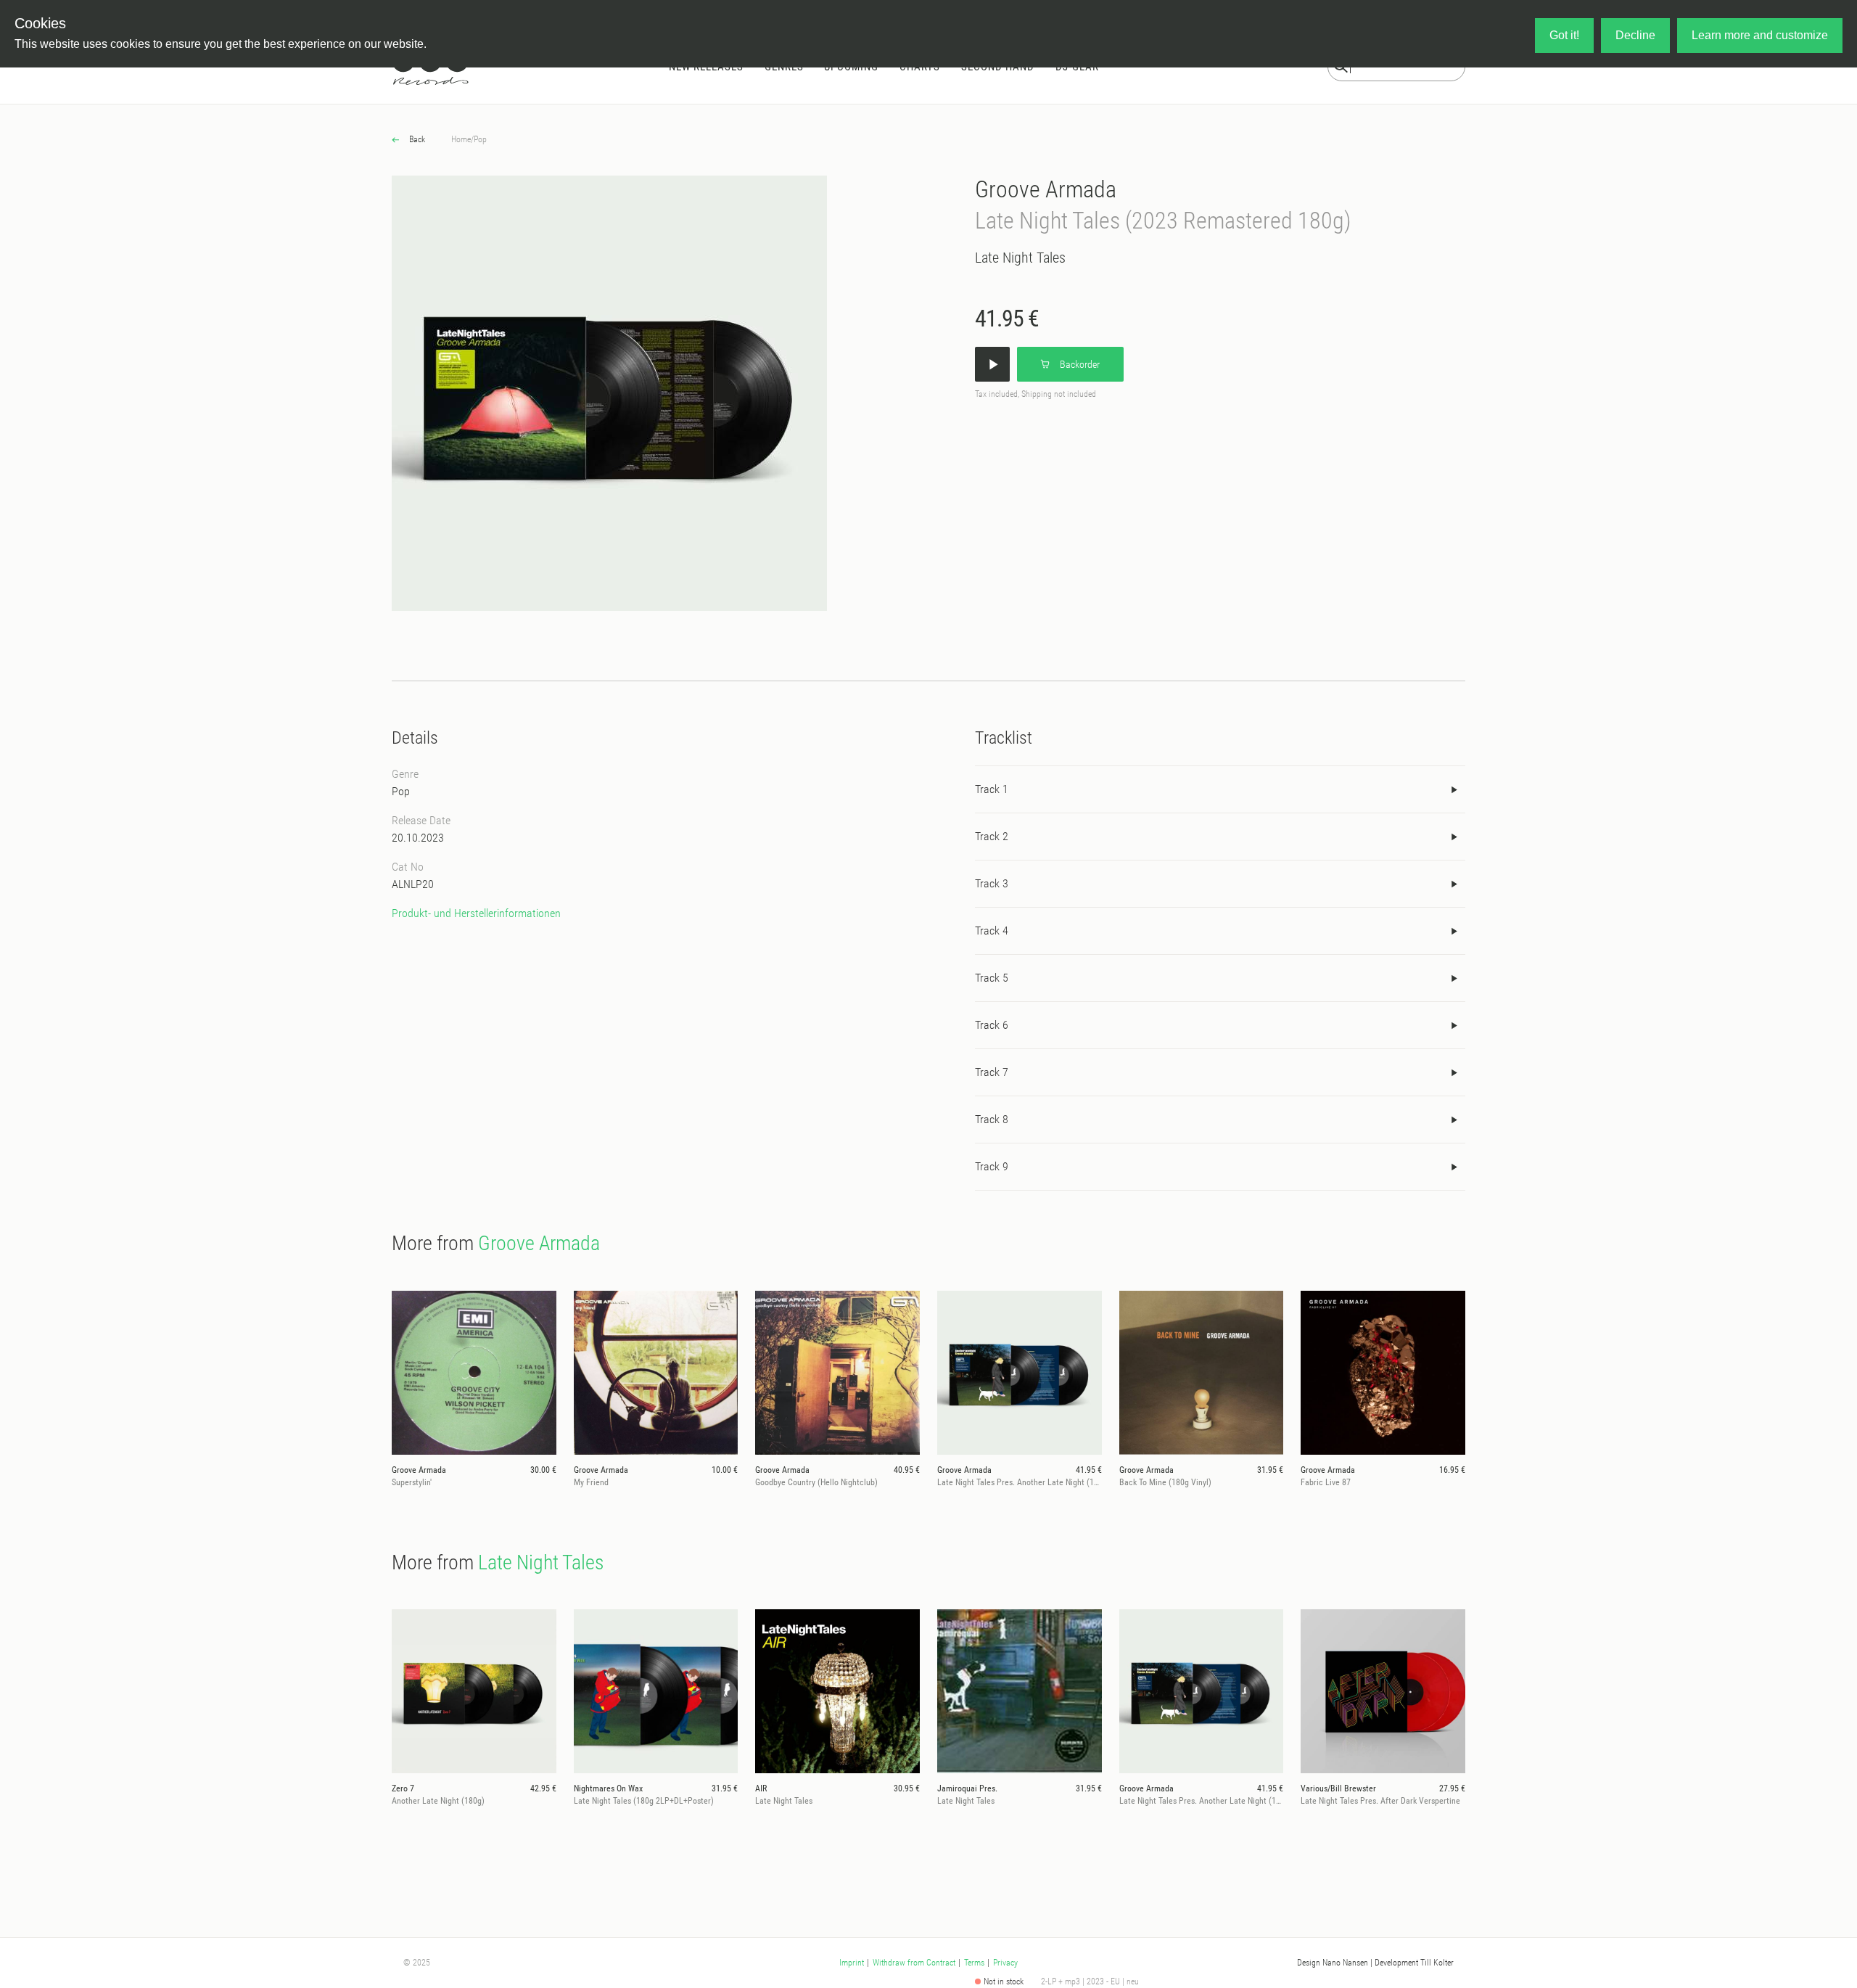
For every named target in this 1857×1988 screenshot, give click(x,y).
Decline (1635, 35)
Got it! (1564, 35)
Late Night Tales (1020, 258)
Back (416, 139)
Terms (974, 1963)
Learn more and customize (1760, 35)
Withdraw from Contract (914, 1963)
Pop (480, 139)
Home (461, 139)
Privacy (1005, 1963)
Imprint (852, 1963)
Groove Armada (1046, 189)
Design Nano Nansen (1333, 1963)
